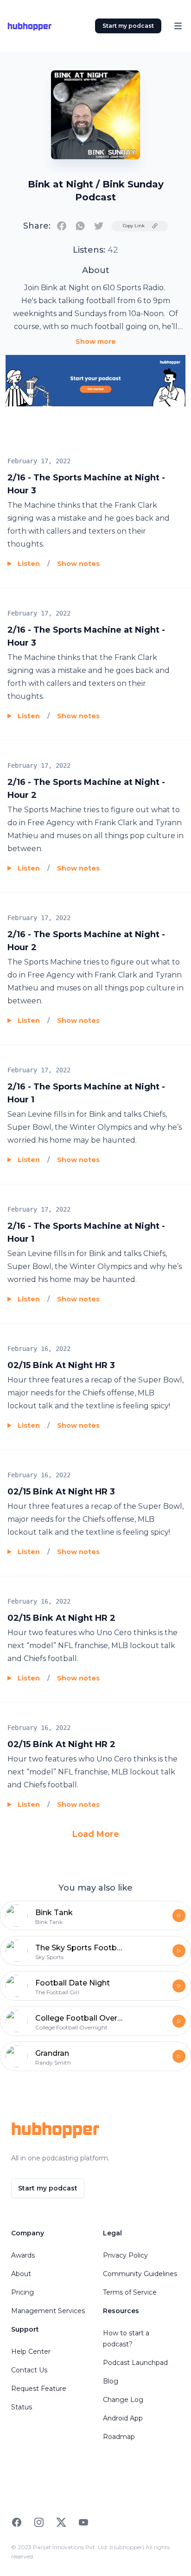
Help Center (31, 2352)
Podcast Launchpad (135, 2363)
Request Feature (39, 2389)
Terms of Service (130, 2292)
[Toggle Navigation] (178, 26)
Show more (96, 342)
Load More (96, 1834)
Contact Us (29, 2370)
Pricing (22, 2292)
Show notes (78, 564)
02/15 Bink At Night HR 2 (61, 1618)
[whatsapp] (80, 226)
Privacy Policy (125, 2255)
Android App (123, 2418)
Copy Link (134, 226)
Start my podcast (128, 26)
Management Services (48, 2311)
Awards (23, 2255)
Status (22, 2407)
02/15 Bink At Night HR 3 (61, 1365)
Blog (111, 2381)
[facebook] (62, 226)
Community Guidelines (140, 2274)
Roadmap (119, 2437)
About (21, 2274)
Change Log (123, 2400)
